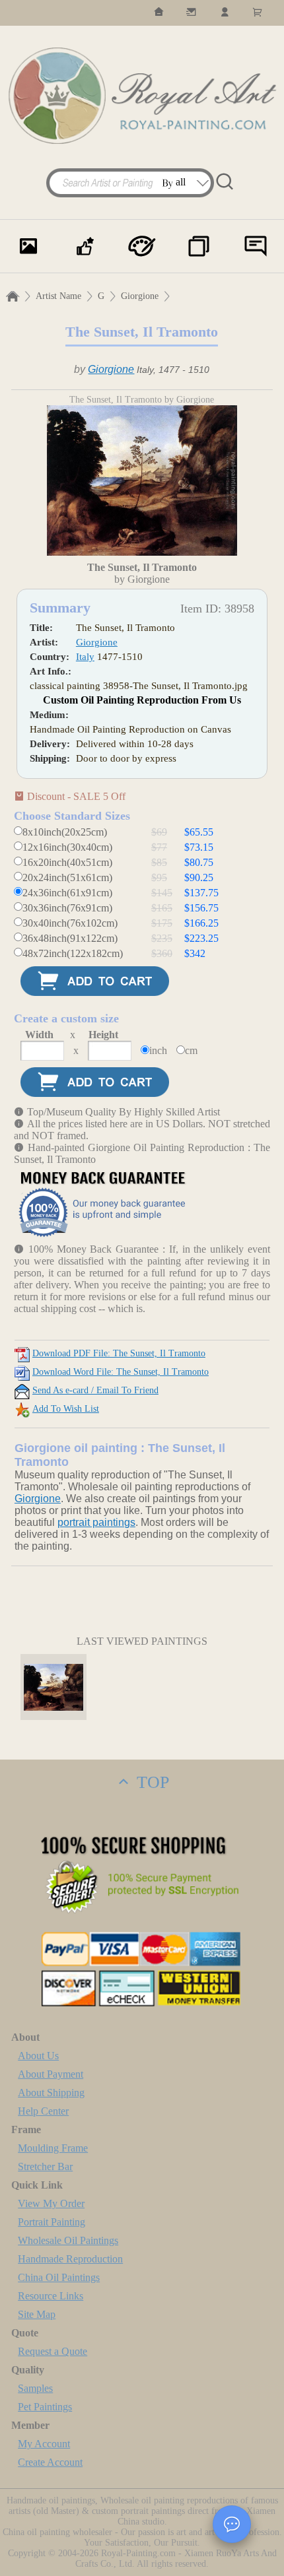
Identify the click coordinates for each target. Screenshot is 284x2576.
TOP (151, 1782)
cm (191, 1050)
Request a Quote (53, 2351)
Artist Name (58, 296)
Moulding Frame (53, 2148)
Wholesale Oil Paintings (68, 2240)
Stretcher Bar (45, 2166)
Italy (85, 657)
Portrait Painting (52, 2222)
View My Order (51, 2203)
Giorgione (140, 296)
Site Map (37, 2314)
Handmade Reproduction (70, 2259)
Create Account (50, 2462)
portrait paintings (96, 1522)
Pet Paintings (45, 2407)
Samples (35, 2388)
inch (158, 1050)
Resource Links (51, 2296)
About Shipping (51, 2093)
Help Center (43, 2111)
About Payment (51, 2074)
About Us (38, 2056)
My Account (44, 2444)
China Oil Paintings (59, 2277)
